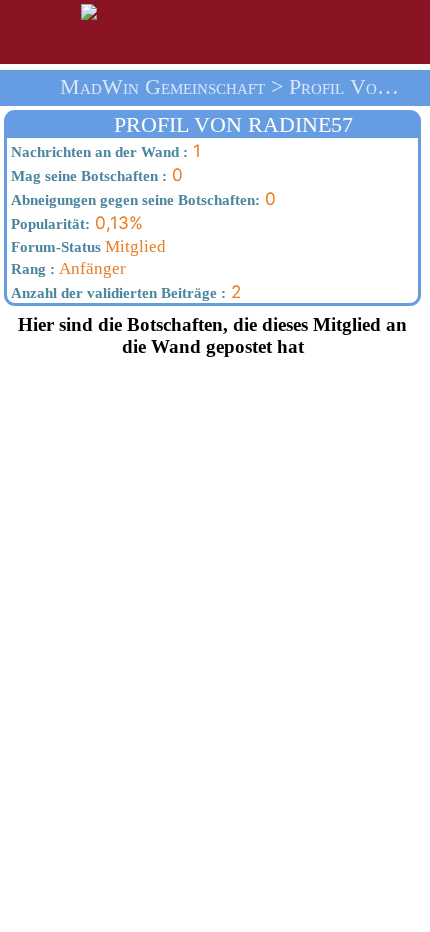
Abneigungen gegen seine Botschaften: (133, 200)
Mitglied (86, 246)
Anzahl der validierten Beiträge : (116, 293)
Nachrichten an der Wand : (97, 152)
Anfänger (66, 268)
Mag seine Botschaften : (87, 176)
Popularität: (48, 224)
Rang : (31, 269)
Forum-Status (54, 247)
